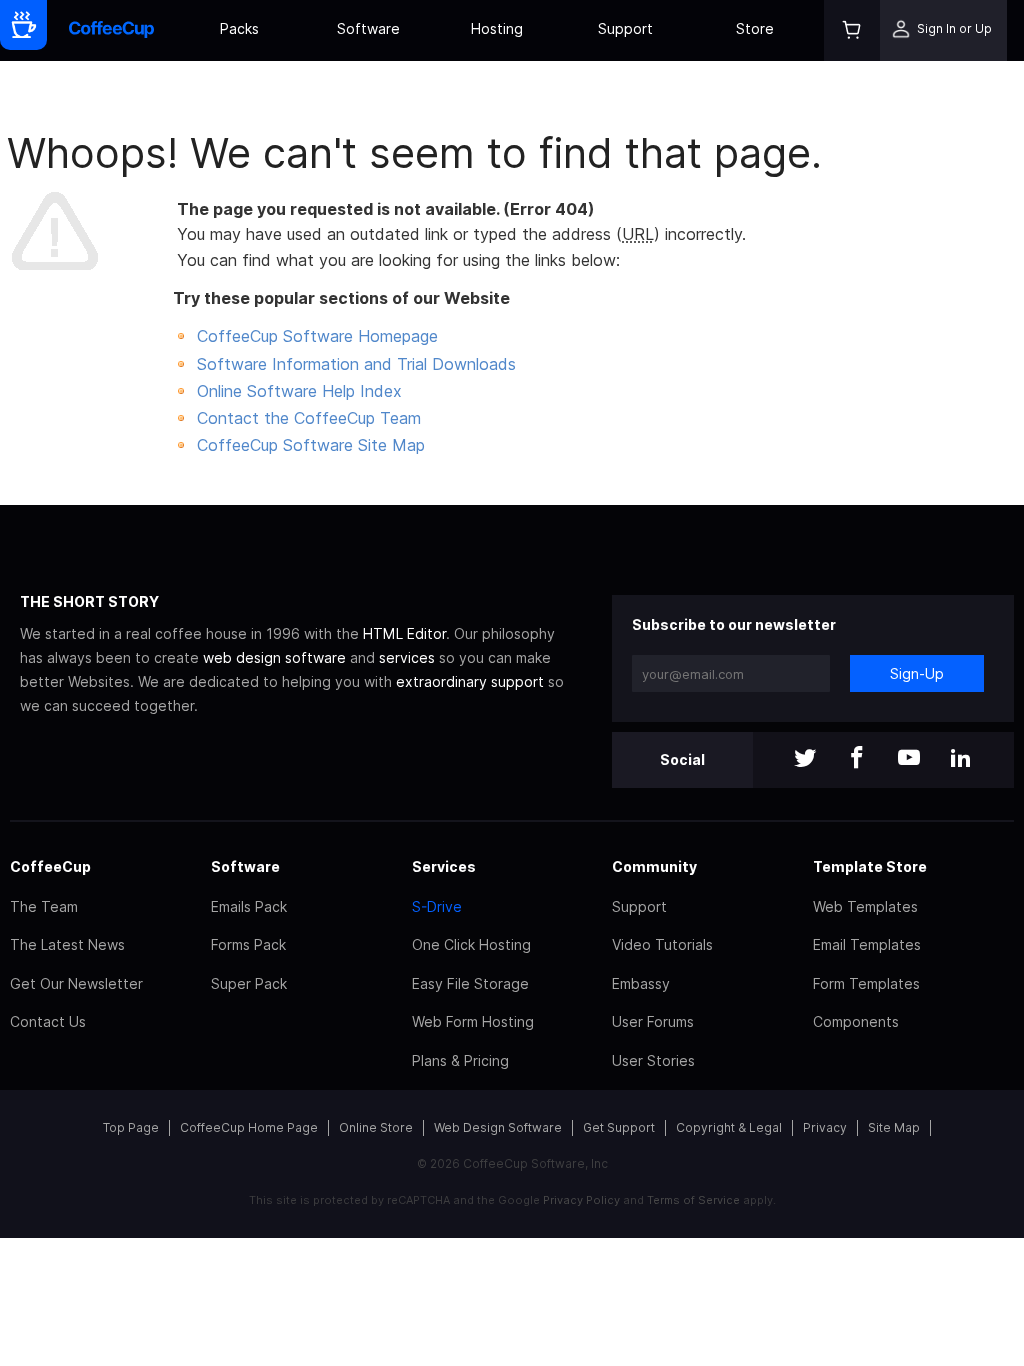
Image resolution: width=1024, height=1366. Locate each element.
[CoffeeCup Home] (111, 30)
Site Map (894, 1127)
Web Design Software (498, 1127)
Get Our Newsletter (76, 983)
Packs (239, 28)
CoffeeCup (50, 866)
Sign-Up (917, 673)
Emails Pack (249, 906)
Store (755, 28)
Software (368, 28)
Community (654, 866)
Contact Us (48, 1021)
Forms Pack (248, 944)
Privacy (825, 1127)
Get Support (619, 1127)
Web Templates (865, 906)
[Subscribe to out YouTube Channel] (909, 759)
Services (444, 866)
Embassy (641, 983)
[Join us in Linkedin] (961, 759)
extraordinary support (470, 681)
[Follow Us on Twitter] (805, 759)
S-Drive (437, 906)
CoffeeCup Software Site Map (311, 445)
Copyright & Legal (729, 1127)
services (407, 657)
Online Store (376, 1127)
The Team (44, 906)
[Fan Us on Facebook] (857, 759)
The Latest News (67, 944)
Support (625, 28)
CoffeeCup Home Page (249, 1127)
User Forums (653, 1021)
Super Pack (249, 983)
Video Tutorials (662, 944)
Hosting (497, 28)
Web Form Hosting (473, 1021)
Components (856, 1021)
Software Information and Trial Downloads (356, 364)
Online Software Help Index (299, 391)
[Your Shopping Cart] (852, 30)
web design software (274, 657)
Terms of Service (693, 1200)
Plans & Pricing (460, 1060)
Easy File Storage (470, 983)
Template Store (870, 866)
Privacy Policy (581, 1200)
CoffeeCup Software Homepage (317, 336)
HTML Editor (404, 633)
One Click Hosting (471, 944)
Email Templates (867, 944)
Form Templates (866, 983)
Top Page (131, 1127)
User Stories (653, 1060)
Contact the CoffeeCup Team (309, 418)
